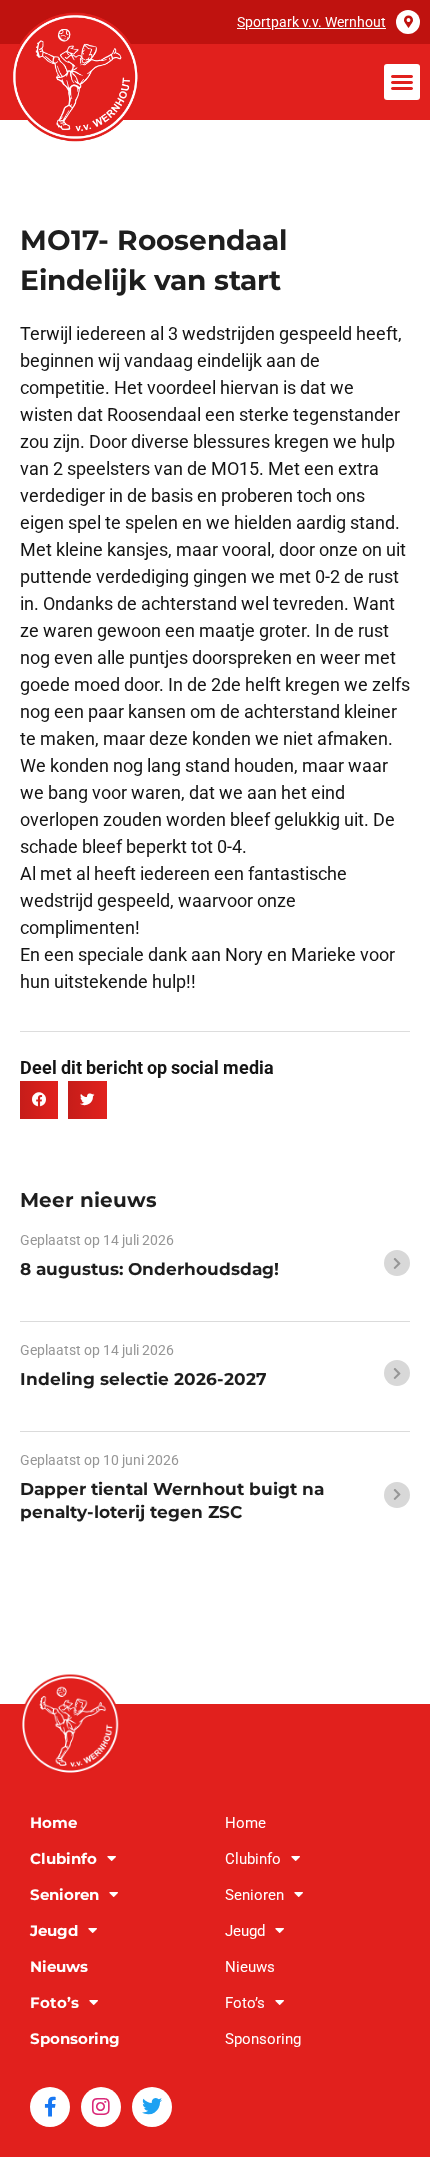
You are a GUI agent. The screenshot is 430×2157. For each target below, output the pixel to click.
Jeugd (54, 1930)
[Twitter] (152, 2107)
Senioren (64, 1894)
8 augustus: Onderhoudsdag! (149, 1269)
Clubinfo (63, 1858)
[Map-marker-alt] (408, 22)
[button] (402, 82)
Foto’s (54, 2002)
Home (53, 1822)
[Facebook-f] (50, 2107)
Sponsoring (75, 2038)
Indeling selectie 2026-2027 (143, 1379)
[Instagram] (101, 2107)
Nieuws (59, 1966)
